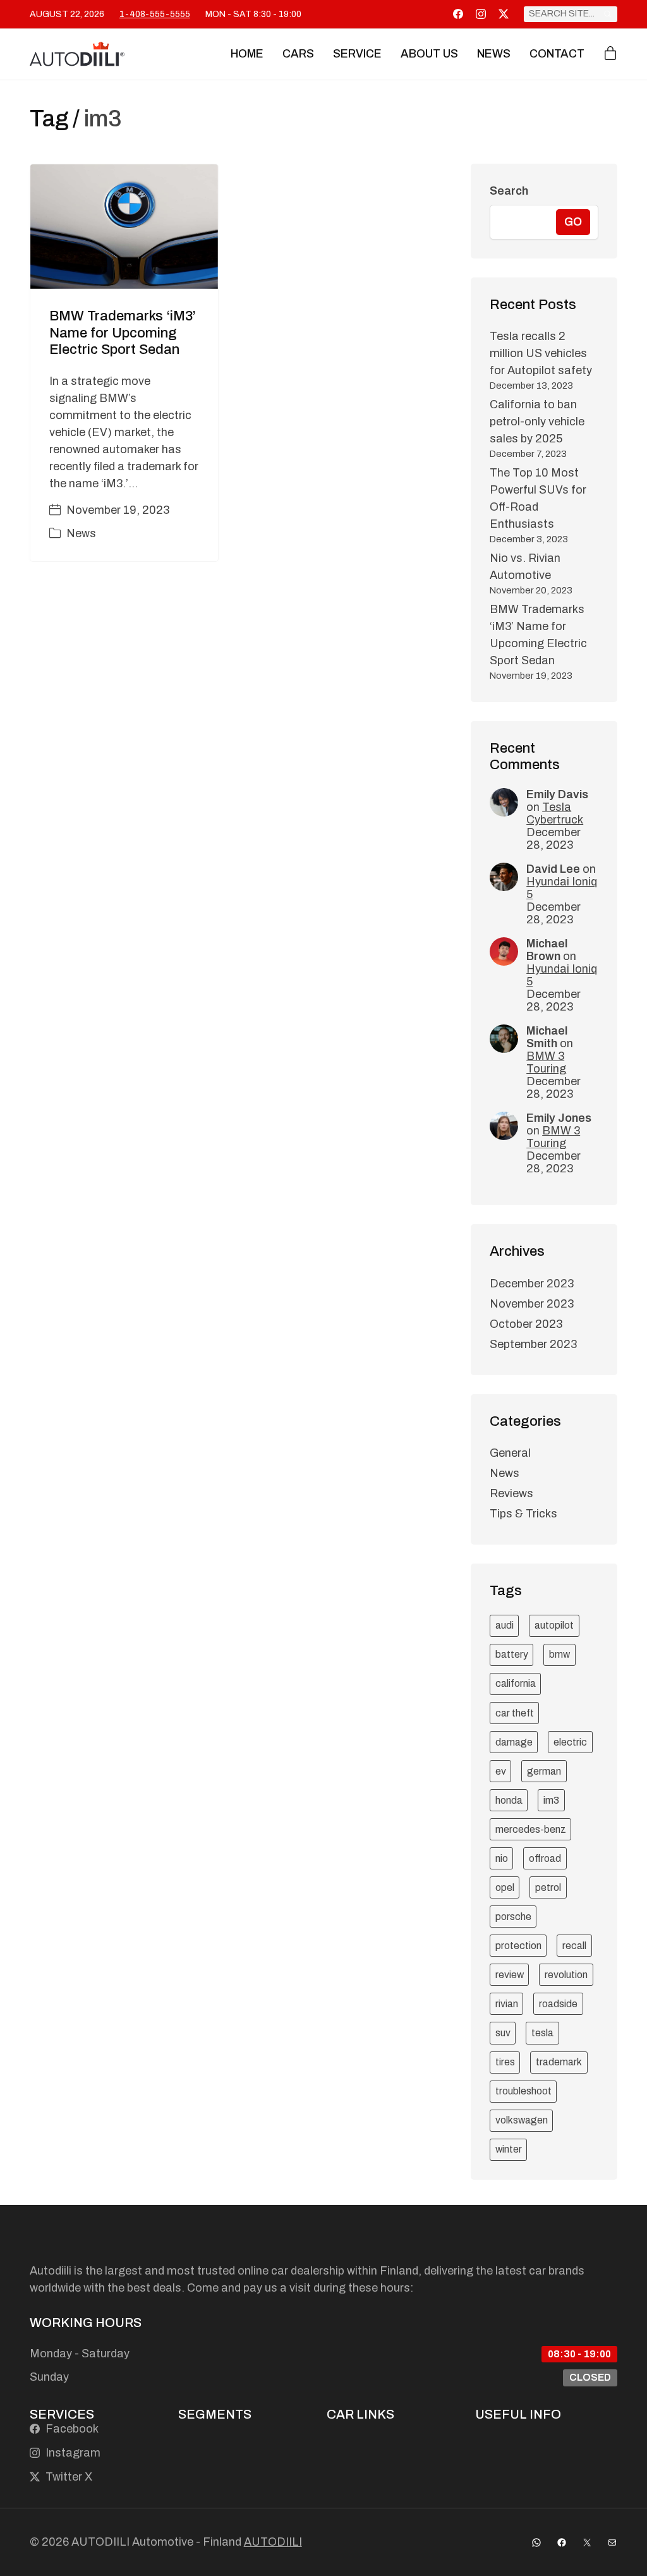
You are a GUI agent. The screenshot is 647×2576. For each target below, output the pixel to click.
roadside (558, 2004)
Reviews (511, 1493)
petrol (548, 1887)
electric (570, 1742)
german (544, 1771)
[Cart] (610, 54)
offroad (545, 1858)
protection (518, 1946)
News (81, 533)
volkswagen (522, 2120)
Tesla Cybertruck (555, 813)
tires (505, 2062)
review (510, 1975)
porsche (513, 1917)
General (510, 1453)
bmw (559, 1654)
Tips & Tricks (523, 1514)
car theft (515, 1713)
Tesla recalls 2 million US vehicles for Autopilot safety (541, 353)
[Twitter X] (504, 14)
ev (501, 1771)
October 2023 (526, 1324)
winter (509, 2149)
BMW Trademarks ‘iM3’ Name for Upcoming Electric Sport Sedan (123, 333)
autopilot (554, 1625)
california (516, 1683)
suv (503, 2033)
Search (509, 191)
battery (512, 1654)
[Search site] (608, 14)
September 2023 (533, 1344)
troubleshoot (523, 2091)
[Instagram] (481, 14)
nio (502, 1858)
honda (509, 1800)
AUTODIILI (273, 2542)
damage (514, 1742)
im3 (551, 1800)
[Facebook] (458, 14)
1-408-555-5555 (155, 14)
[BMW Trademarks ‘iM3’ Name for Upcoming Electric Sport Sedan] (124, 227)
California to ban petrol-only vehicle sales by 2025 (537, 422)
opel (505, 1887)
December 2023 (532, 1284)
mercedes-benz (531, 1829)
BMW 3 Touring (546, 1062)
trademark (559, 2062)
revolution (566, 1975)
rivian (507, 2004)
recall (574, 1946)
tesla (542, 2033)
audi (505, 1625)
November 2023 (532, 1304)
